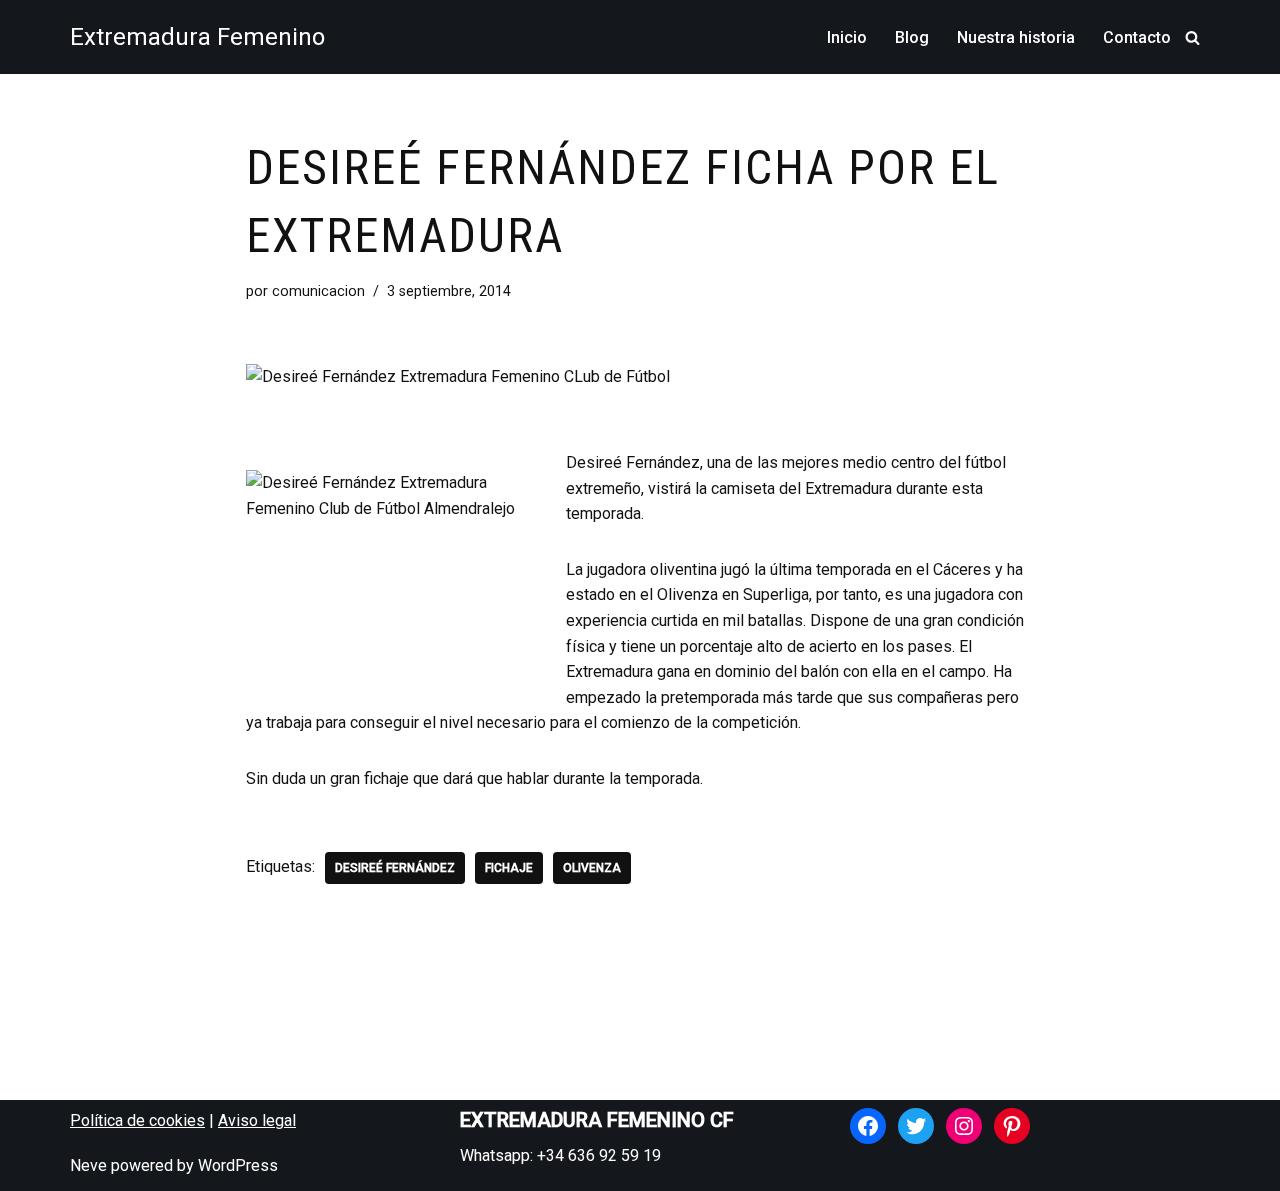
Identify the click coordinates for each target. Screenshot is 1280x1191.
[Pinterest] (1012, 1126)
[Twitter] (916, 1126)
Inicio (847, 37)
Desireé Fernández (395, 868)
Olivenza (592, 868)
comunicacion (318, 291)
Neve (88, 1165)
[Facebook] (868, 1126)
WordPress (238, 1165)
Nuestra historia (1016, 37)
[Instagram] (964, 1126)
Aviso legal (257, 1120)
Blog (912, 37)
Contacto (1137, 37)
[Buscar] (1192, 37)
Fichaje (509, 868)
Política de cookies (137, 1120)
